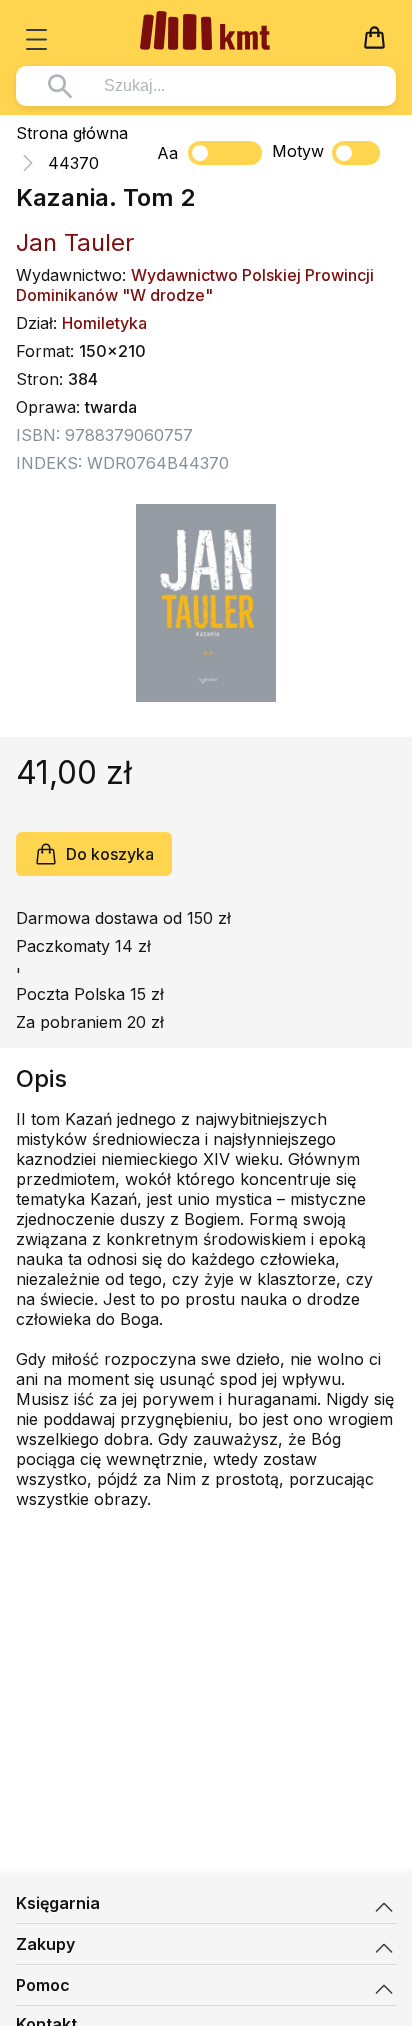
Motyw (298, 151)
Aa (167, 153)
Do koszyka (110, 854)
